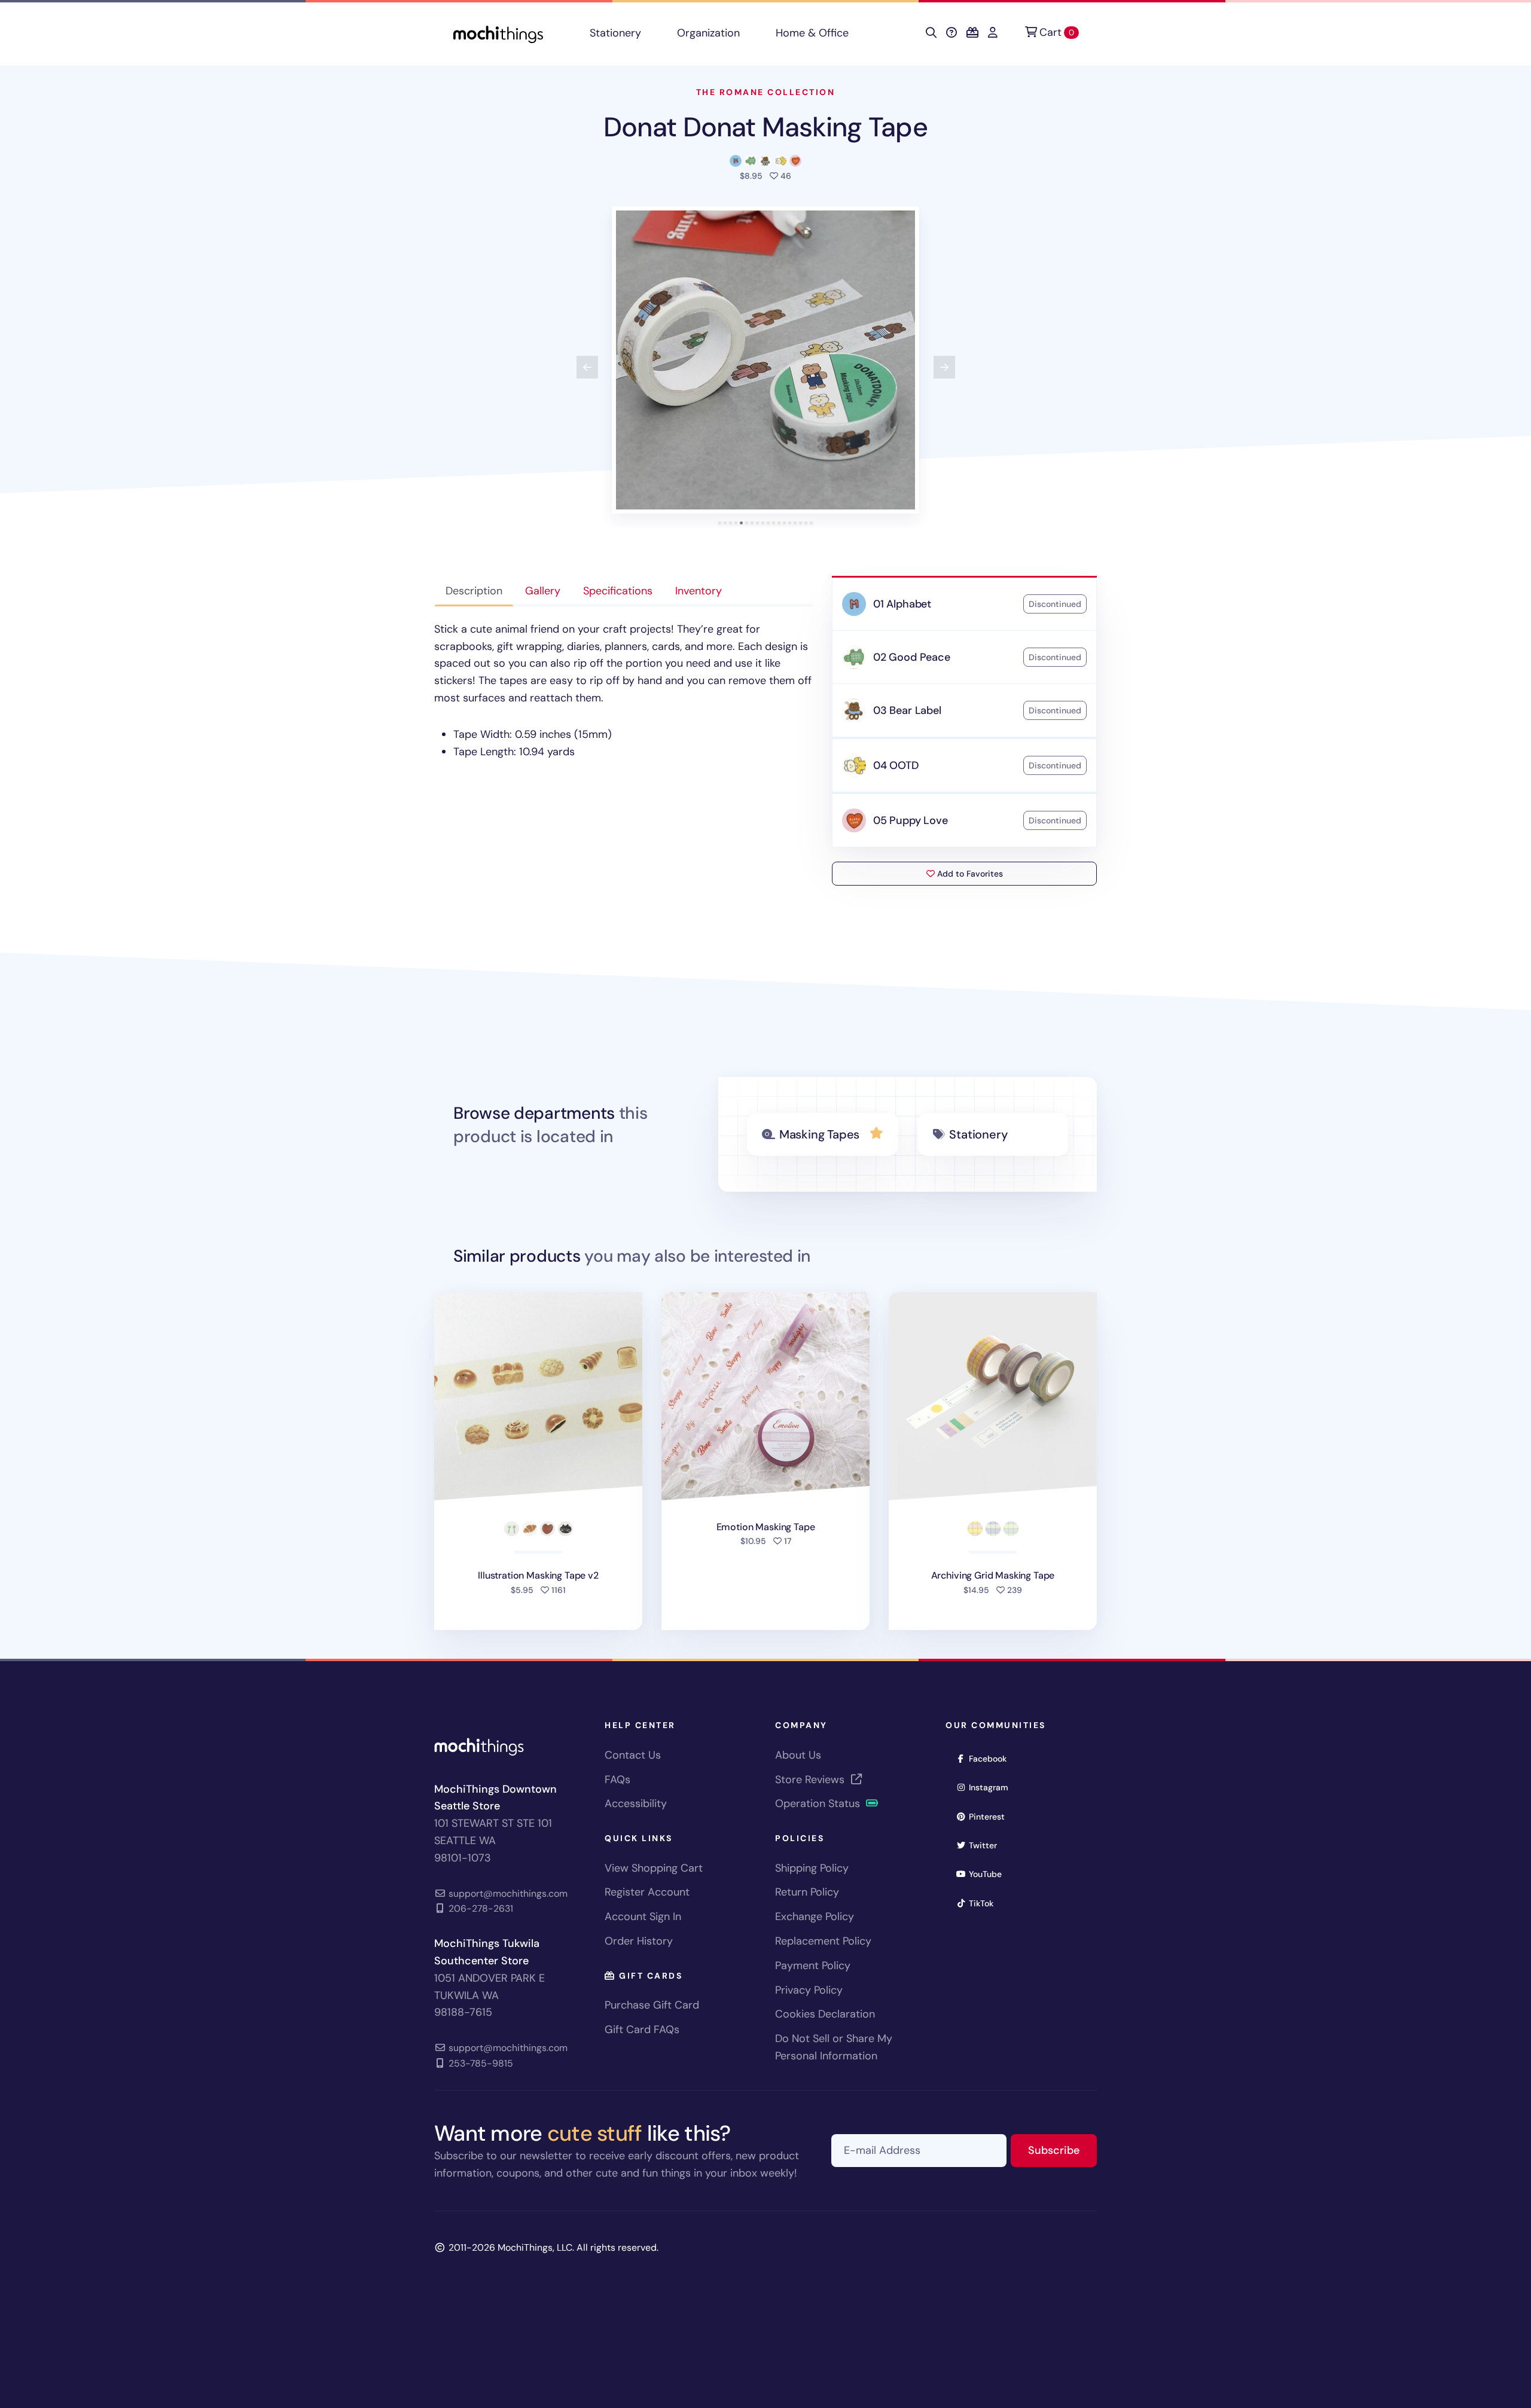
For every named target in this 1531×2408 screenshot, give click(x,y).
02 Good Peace (912, 657)
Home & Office (812, 33)
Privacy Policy (809, 1990)
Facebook (992, 1758)
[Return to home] (498, 33)
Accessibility (636, 1803)
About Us (798, 1755)
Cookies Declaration (825, 2014)
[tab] (720, 523)
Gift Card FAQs (642, 2029)
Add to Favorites (969, 874)
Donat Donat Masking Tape (765, 127)
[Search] (931, 33)
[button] (765, 360)
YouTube (989, 1874)
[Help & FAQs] (951, 33)
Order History (639, 1941)
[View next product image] (944, 367)
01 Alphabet (902, 604)
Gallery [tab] (543, 591)
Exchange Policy (815, 1916)
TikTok (985, 1903)
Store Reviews (811, 1780)
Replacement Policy (823, 1941)
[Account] (993, 33)
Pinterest (991, 1816)
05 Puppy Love (911, 820)
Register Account (647, 1892)
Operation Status (819, 1803)
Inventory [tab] (699, 591)
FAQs (617, 1780)
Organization (708, 33)
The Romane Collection (766, 92)
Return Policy (807, 1892)
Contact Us (633, 1755)
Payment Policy (813, 1966)
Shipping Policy (812, 1868)
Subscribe (1062, 2150)
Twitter (987, 1845)
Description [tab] (474, 591)
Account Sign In (643, 1916)
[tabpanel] (623, 691)
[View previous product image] (587, 367)
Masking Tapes (819, 1134)
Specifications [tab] (618, 591)
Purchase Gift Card (652, 2005)
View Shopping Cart (654, 1868)
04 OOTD (896, 765)
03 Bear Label (907, 710)
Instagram (992, 1787)
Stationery (615, 33)
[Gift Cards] (972, 33)
